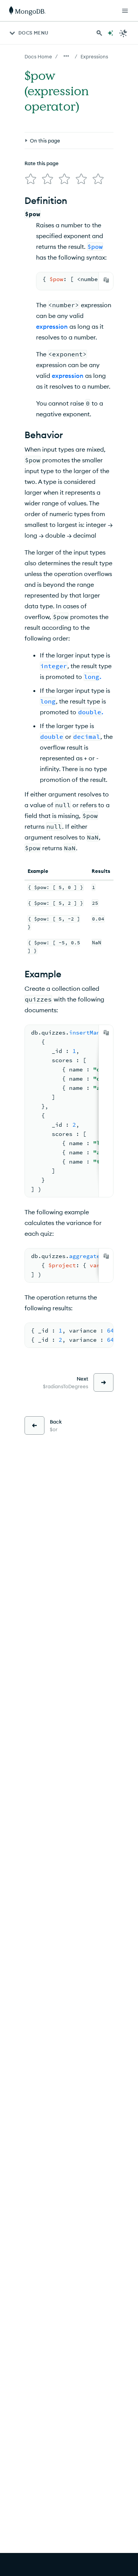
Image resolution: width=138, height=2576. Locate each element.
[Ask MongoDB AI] (110, 33)
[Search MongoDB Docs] (99, 33)
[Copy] (106, 280)
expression (52, 326)
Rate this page (42, 163)
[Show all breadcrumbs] (66, 56)
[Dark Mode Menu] (123, 33)
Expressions (94, 56)
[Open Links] (125, 11)
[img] (31, 179)
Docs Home (38, 56)
